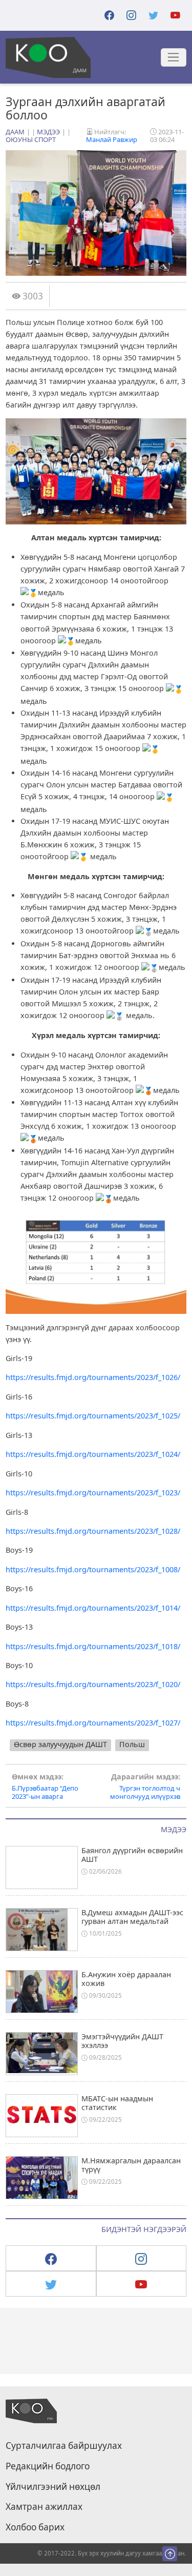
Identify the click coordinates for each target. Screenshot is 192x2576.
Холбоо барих (35, 2527)
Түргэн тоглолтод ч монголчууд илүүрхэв (145, 1787)
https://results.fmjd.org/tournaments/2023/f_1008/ (93, 1569)
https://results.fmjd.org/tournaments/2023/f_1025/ (93, 1416)
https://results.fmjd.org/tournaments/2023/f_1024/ (93, 1454)
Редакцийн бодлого (48, 2466)
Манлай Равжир (112, 139)
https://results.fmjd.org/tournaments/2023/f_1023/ (93, 1493)
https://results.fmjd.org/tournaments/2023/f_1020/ (93, 1684)
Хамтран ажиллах (44, 2507)
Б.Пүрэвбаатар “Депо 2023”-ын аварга (45, 1787)
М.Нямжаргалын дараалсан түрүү (131, 2165)
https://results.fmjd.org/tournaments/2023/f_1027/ (93, 1723)
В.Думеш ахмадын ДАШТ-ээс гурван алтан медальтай (132, 1917)
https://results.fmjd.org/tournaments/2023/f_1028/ (93, 1531)
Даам (15, 132)
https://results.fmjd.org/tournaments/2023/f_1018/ (93, 1646)
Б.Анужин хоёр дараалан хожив (126, 1979)
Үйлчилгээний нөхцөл (53, 2487)
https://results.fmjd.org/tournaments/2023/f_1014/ (93, 1608)
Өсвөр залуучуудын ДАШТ (60, 1744)
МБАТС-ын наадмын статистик (117, 2103)
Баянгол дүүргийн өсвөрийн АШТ (132, 1855)
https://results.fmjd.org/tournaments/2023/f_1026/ (93, 1377)
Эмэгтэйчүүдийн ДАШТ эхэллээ (122, 2041)
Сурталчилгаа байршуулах (64, 2446)
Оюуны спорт (31, 139)
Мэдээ (48, 132)
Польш (132, 1744)
